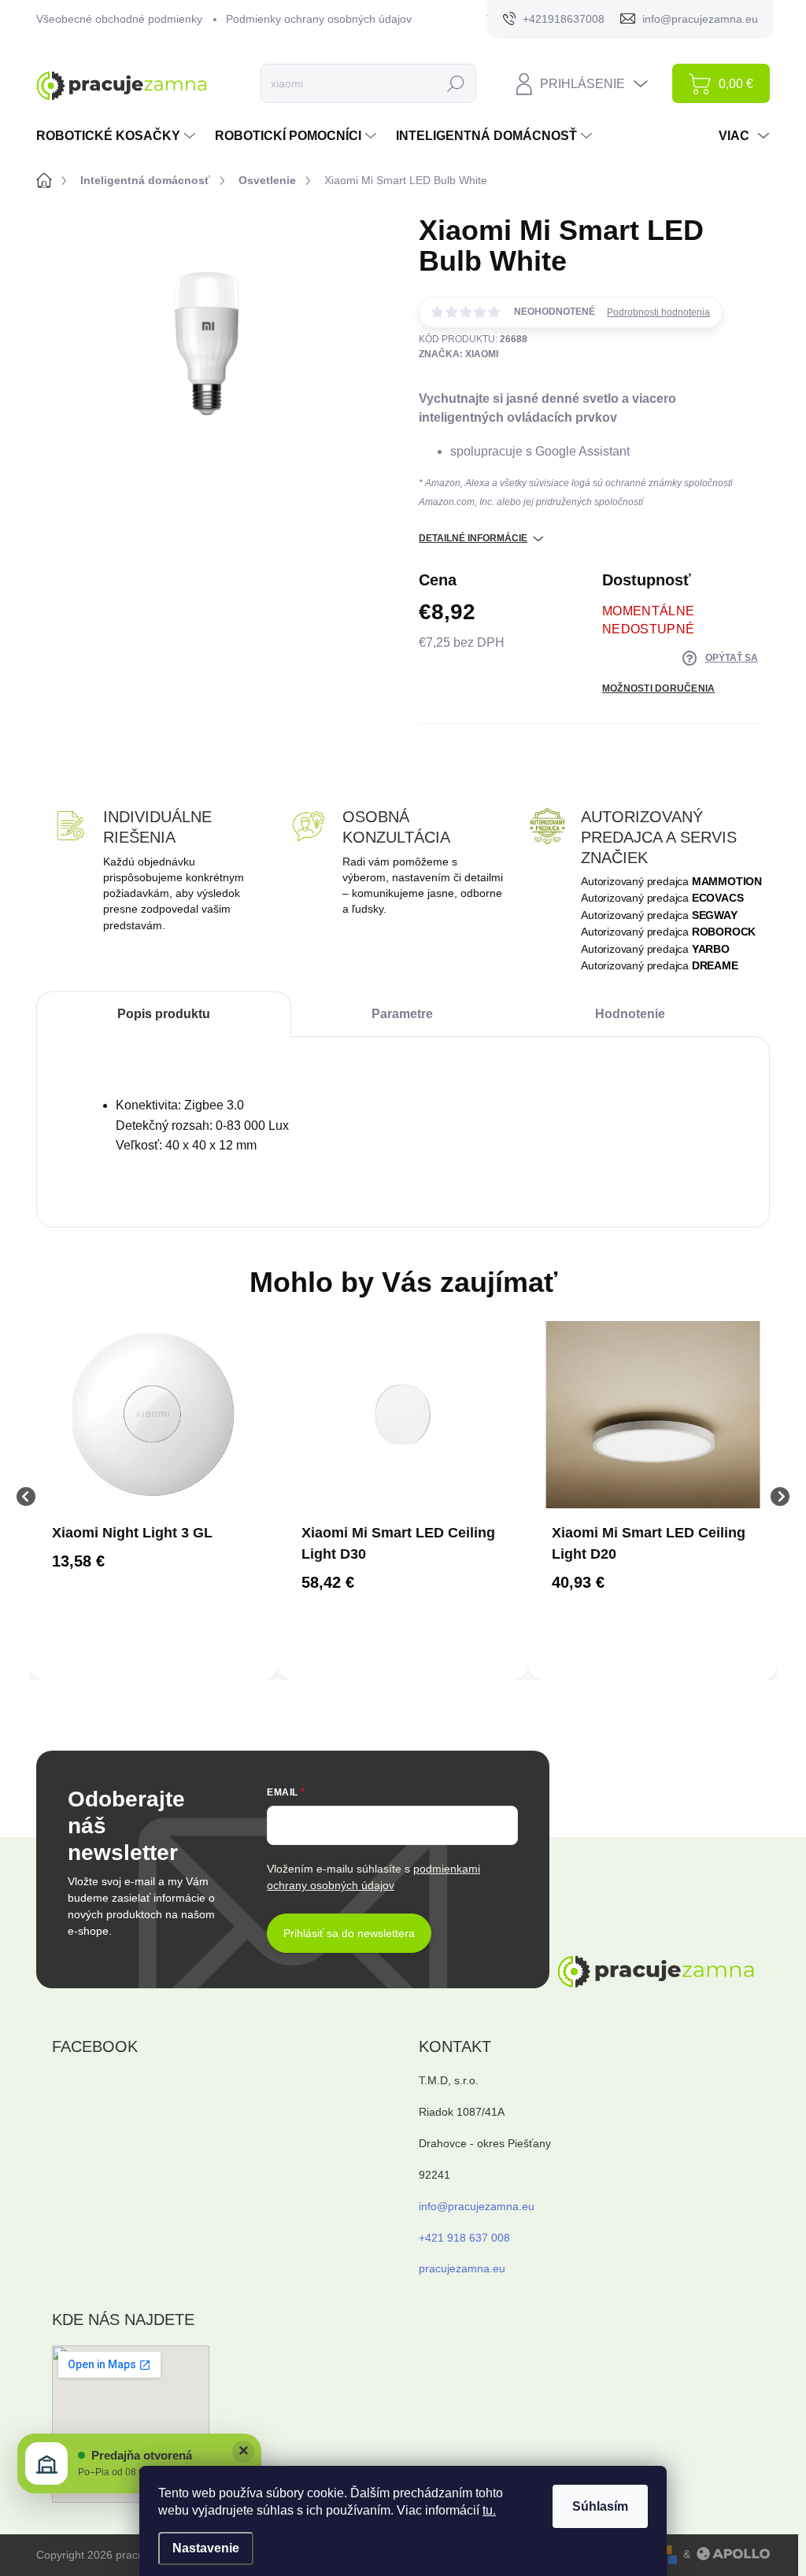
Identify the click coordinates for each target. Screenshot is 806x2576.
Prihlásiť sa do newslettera (349, 1933)
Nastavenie (206, 2548)
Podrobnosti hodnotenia (658, 312)
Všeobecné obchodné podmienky (119, 19)
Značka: (458, 354)
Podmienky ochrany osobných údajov (319, 19)
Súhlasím (600, 2506)
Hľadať (456, 83)
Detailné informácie (473, 538)
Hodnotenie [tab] (630, 1014)
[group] (153, 1497)
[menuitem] (118, 136)
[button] (153, 1561)
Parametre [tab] (402, 1014)
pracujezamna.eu (462, 2268)
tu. (489, 2510)
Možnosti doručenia (658, 688)
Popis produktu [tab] (164, 1014)
